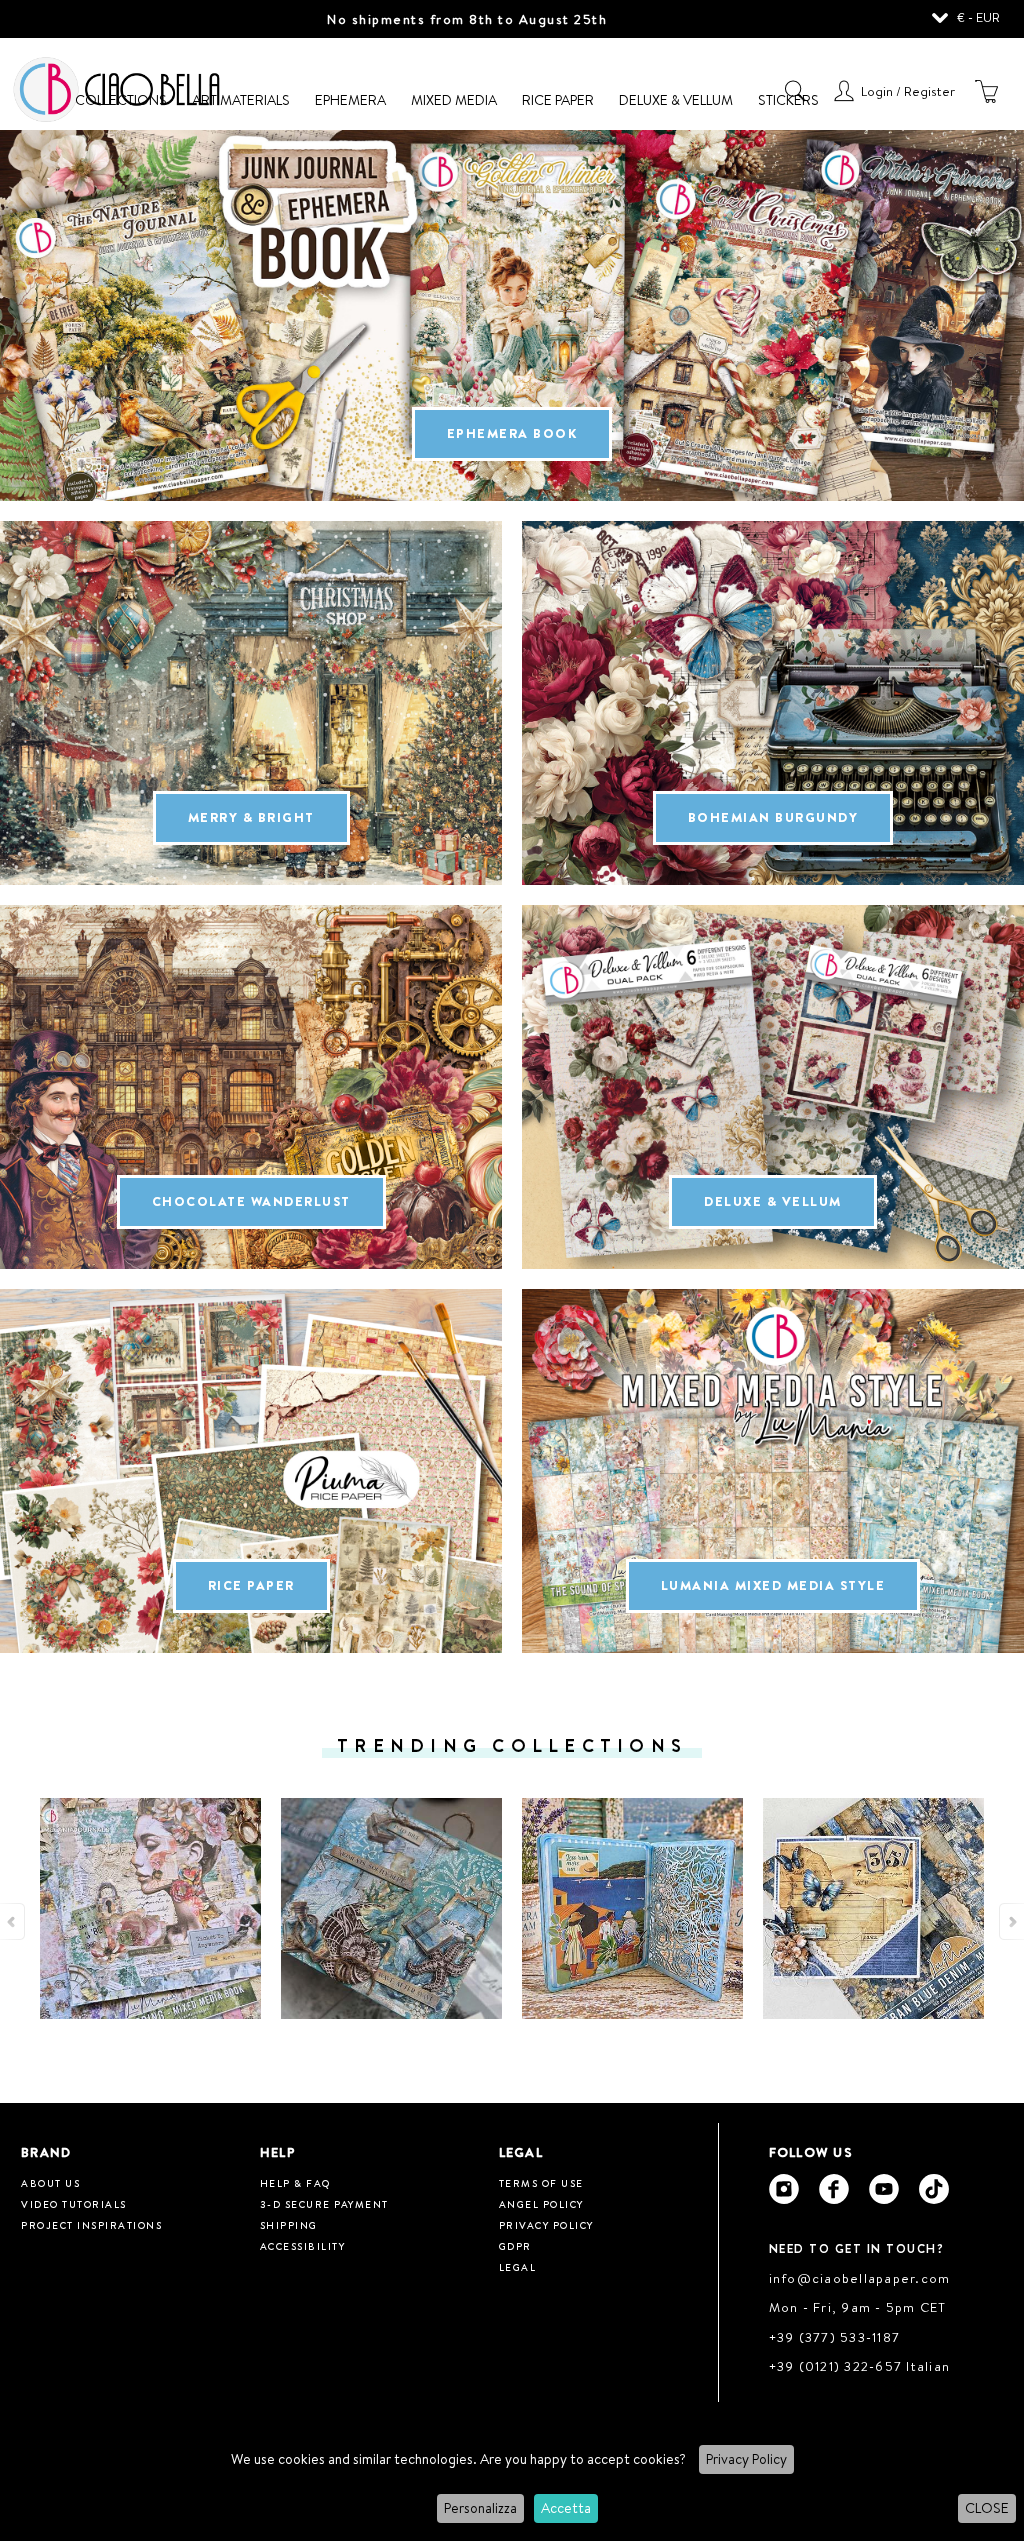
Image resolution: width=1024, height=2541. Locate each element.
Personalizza (480, 2508)
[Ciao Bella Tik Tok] (934, 2189)
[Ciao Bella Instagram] (784, 2189)
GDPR (515, 2246)
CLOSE (987, 2508)
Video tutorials (74, 2204)
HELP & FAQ (295, 2183)
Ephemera (350, 100)
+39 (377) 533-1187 (835, 2337)
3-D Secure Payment (324, 2204)
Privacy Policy (746, 2459)
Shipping (289, 2225)
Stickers (788, 100)
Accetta (566, 2508)
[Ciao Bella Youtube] (884, 2189)
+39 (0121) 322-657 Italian (860, 2366)
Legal (518, 2267)
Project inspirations (91, 2225)
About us (50, 2183)
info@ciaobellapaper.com (860, 2278)
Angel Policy (541, 2204)
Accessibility (303, 2246)
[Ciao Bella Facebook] (834, 2189)
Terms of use (541, 2183)
